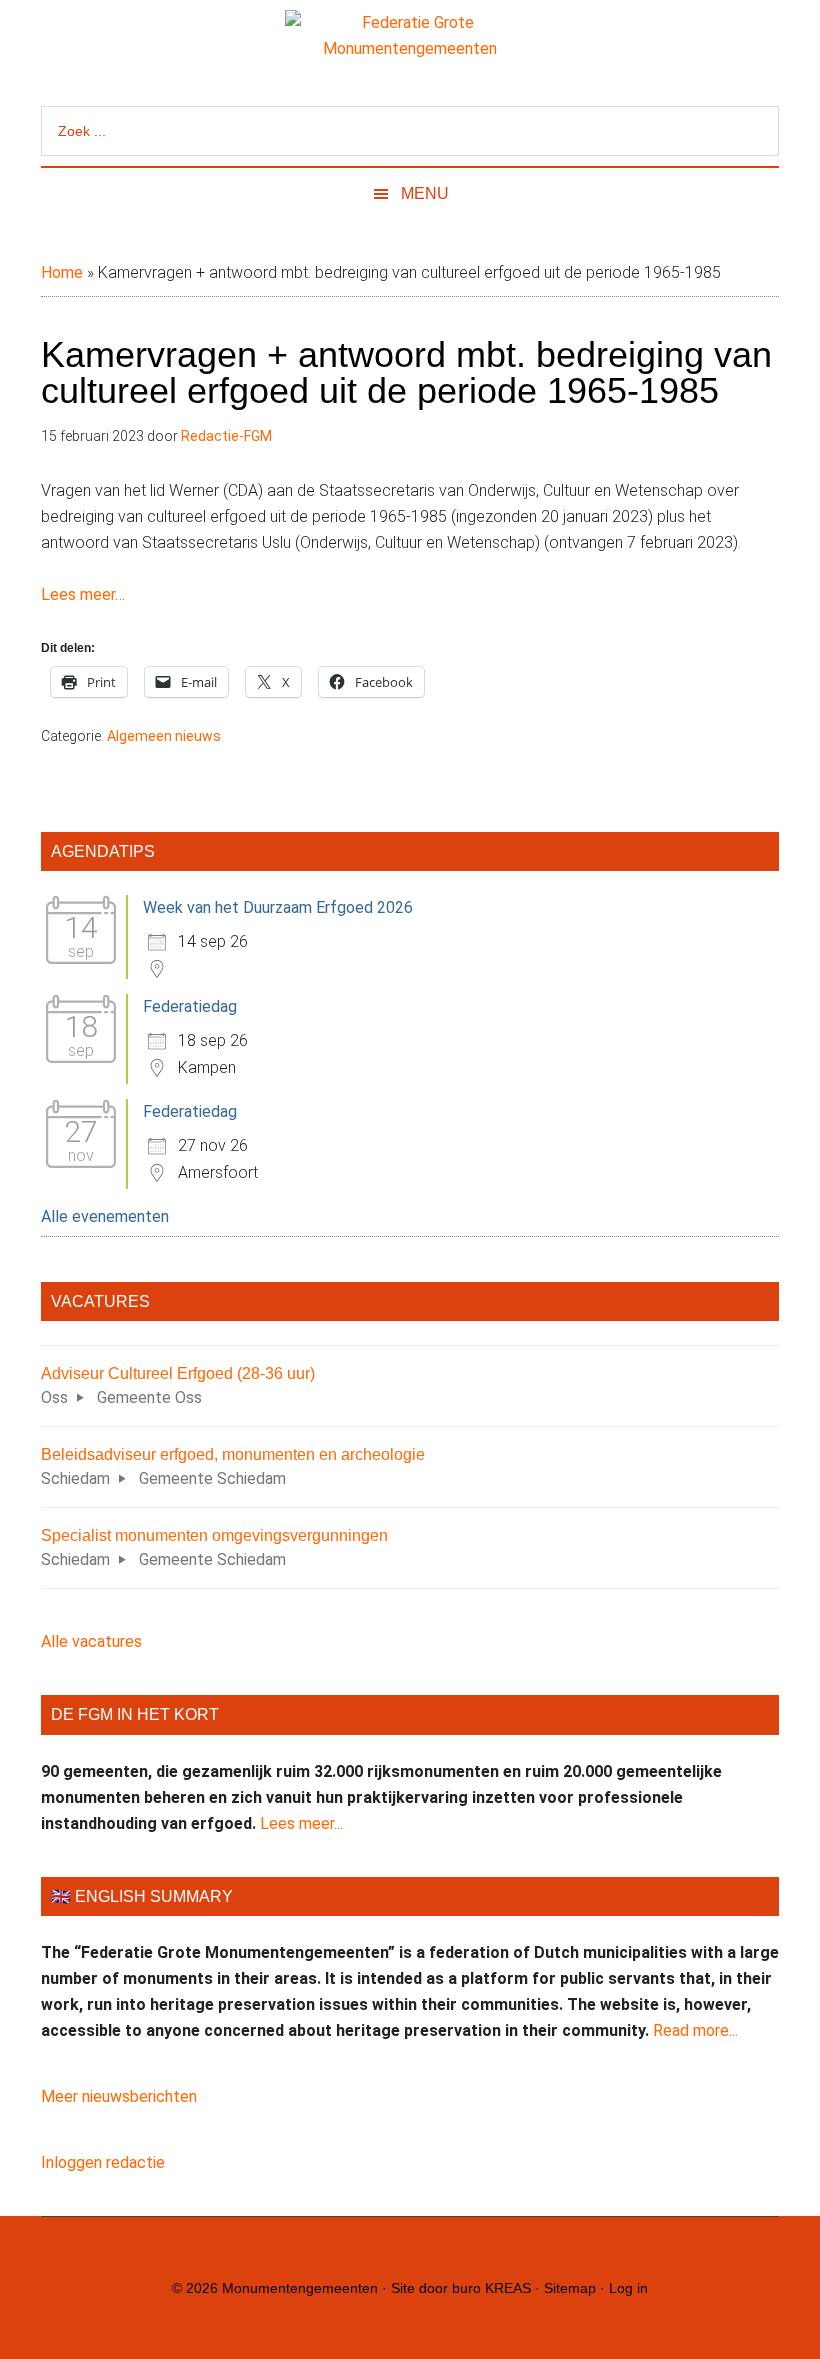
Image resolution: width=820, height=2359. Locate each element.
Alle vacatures (91, 1641)
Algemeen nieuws (164, 736)
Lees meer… (83, 594)
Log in (628, 2288)
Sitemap (570, 2288)
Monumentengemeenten (300, 2288)
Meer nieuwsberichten (119, 2096)
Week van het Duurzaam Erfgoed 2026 (278, 907)
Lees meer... (301, 1823)
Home (62, 272)
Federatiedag (190, 1006)
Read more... (695, 2030)
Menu (425, 193)
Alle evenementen (105, 1216)
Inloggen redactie (103, 2162)
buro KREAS (491, 2288)
